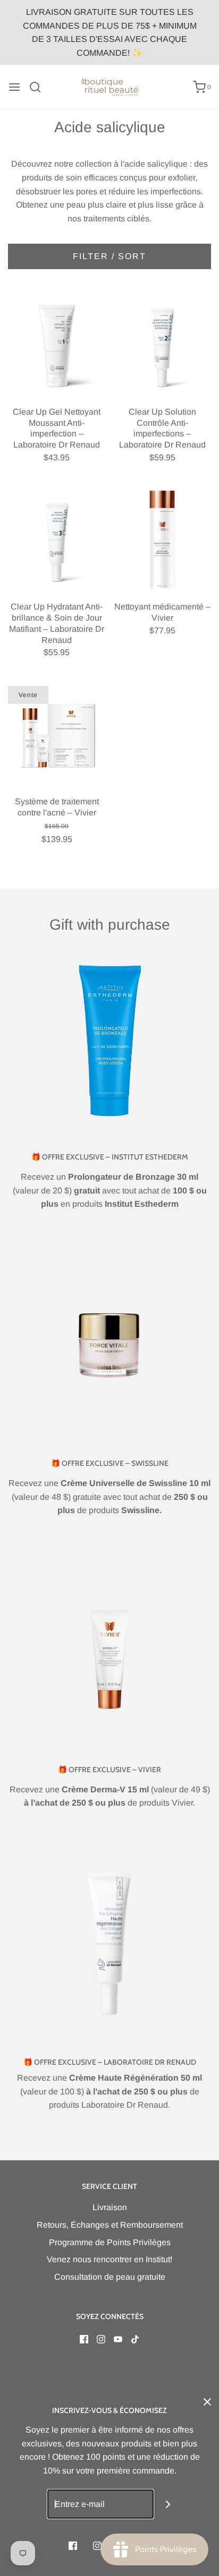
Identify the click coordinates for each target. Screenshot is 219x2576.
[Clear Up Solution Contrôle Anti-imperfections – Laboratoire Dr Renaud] (163, 345)
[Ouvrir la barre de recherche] (39, 87)
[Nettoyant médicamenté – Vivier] (163, 540)
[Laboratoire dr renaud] (109, 1945)
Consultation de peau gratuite (110, 2277)
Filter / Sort (109, 256)
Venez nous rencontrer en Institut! (109, 2259)
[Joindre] (168, 2504)
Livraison (110, 2207)
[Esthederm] (109, 1040)
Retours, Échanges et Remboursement (110, 2225)
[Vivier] (109, 1653)
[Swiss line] (109, 1346)
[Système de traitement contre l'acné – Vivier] (57, 735)
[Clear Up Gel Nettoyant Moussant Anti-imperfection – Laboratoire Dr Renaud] (57, 345)
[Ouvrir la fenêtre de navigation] (14, 87)
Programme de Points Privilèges (110, 2242)
